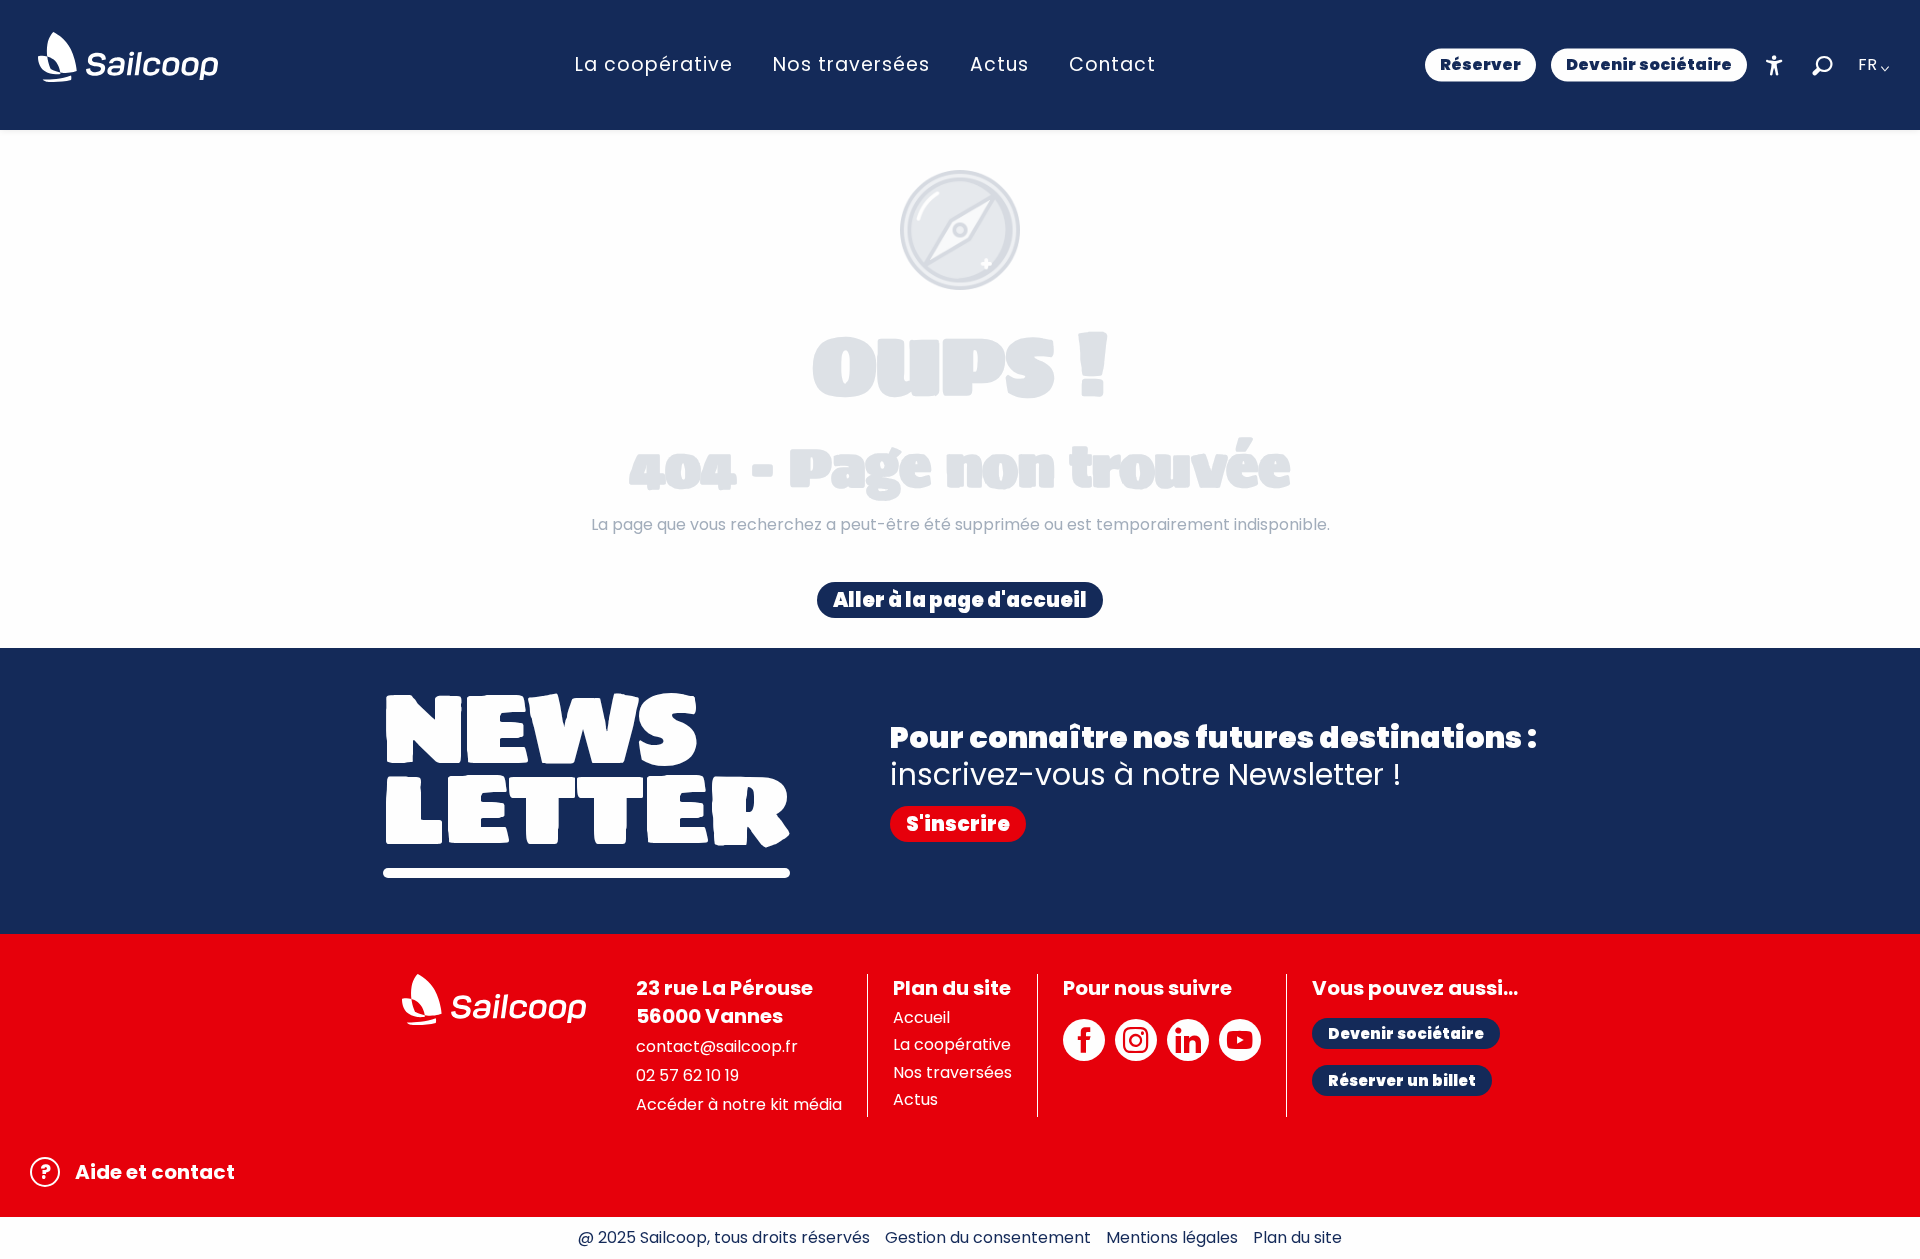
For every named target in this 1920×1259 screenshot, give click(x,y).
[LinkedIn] (1188, 1050)
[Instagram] (1136, 1050)
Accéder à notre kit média (739, 1104)
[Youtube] (1240, 1050)
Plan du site (1297, 1237)
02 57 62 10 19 (687, 1075)
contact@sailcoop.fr (717, 1046)
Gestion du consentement (988, 1237)
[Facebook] (1084, 1050)
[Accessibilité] (1774, 65)
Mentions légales (1172, 1237)
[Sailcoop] (128, 57)
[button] (1822, 65)
